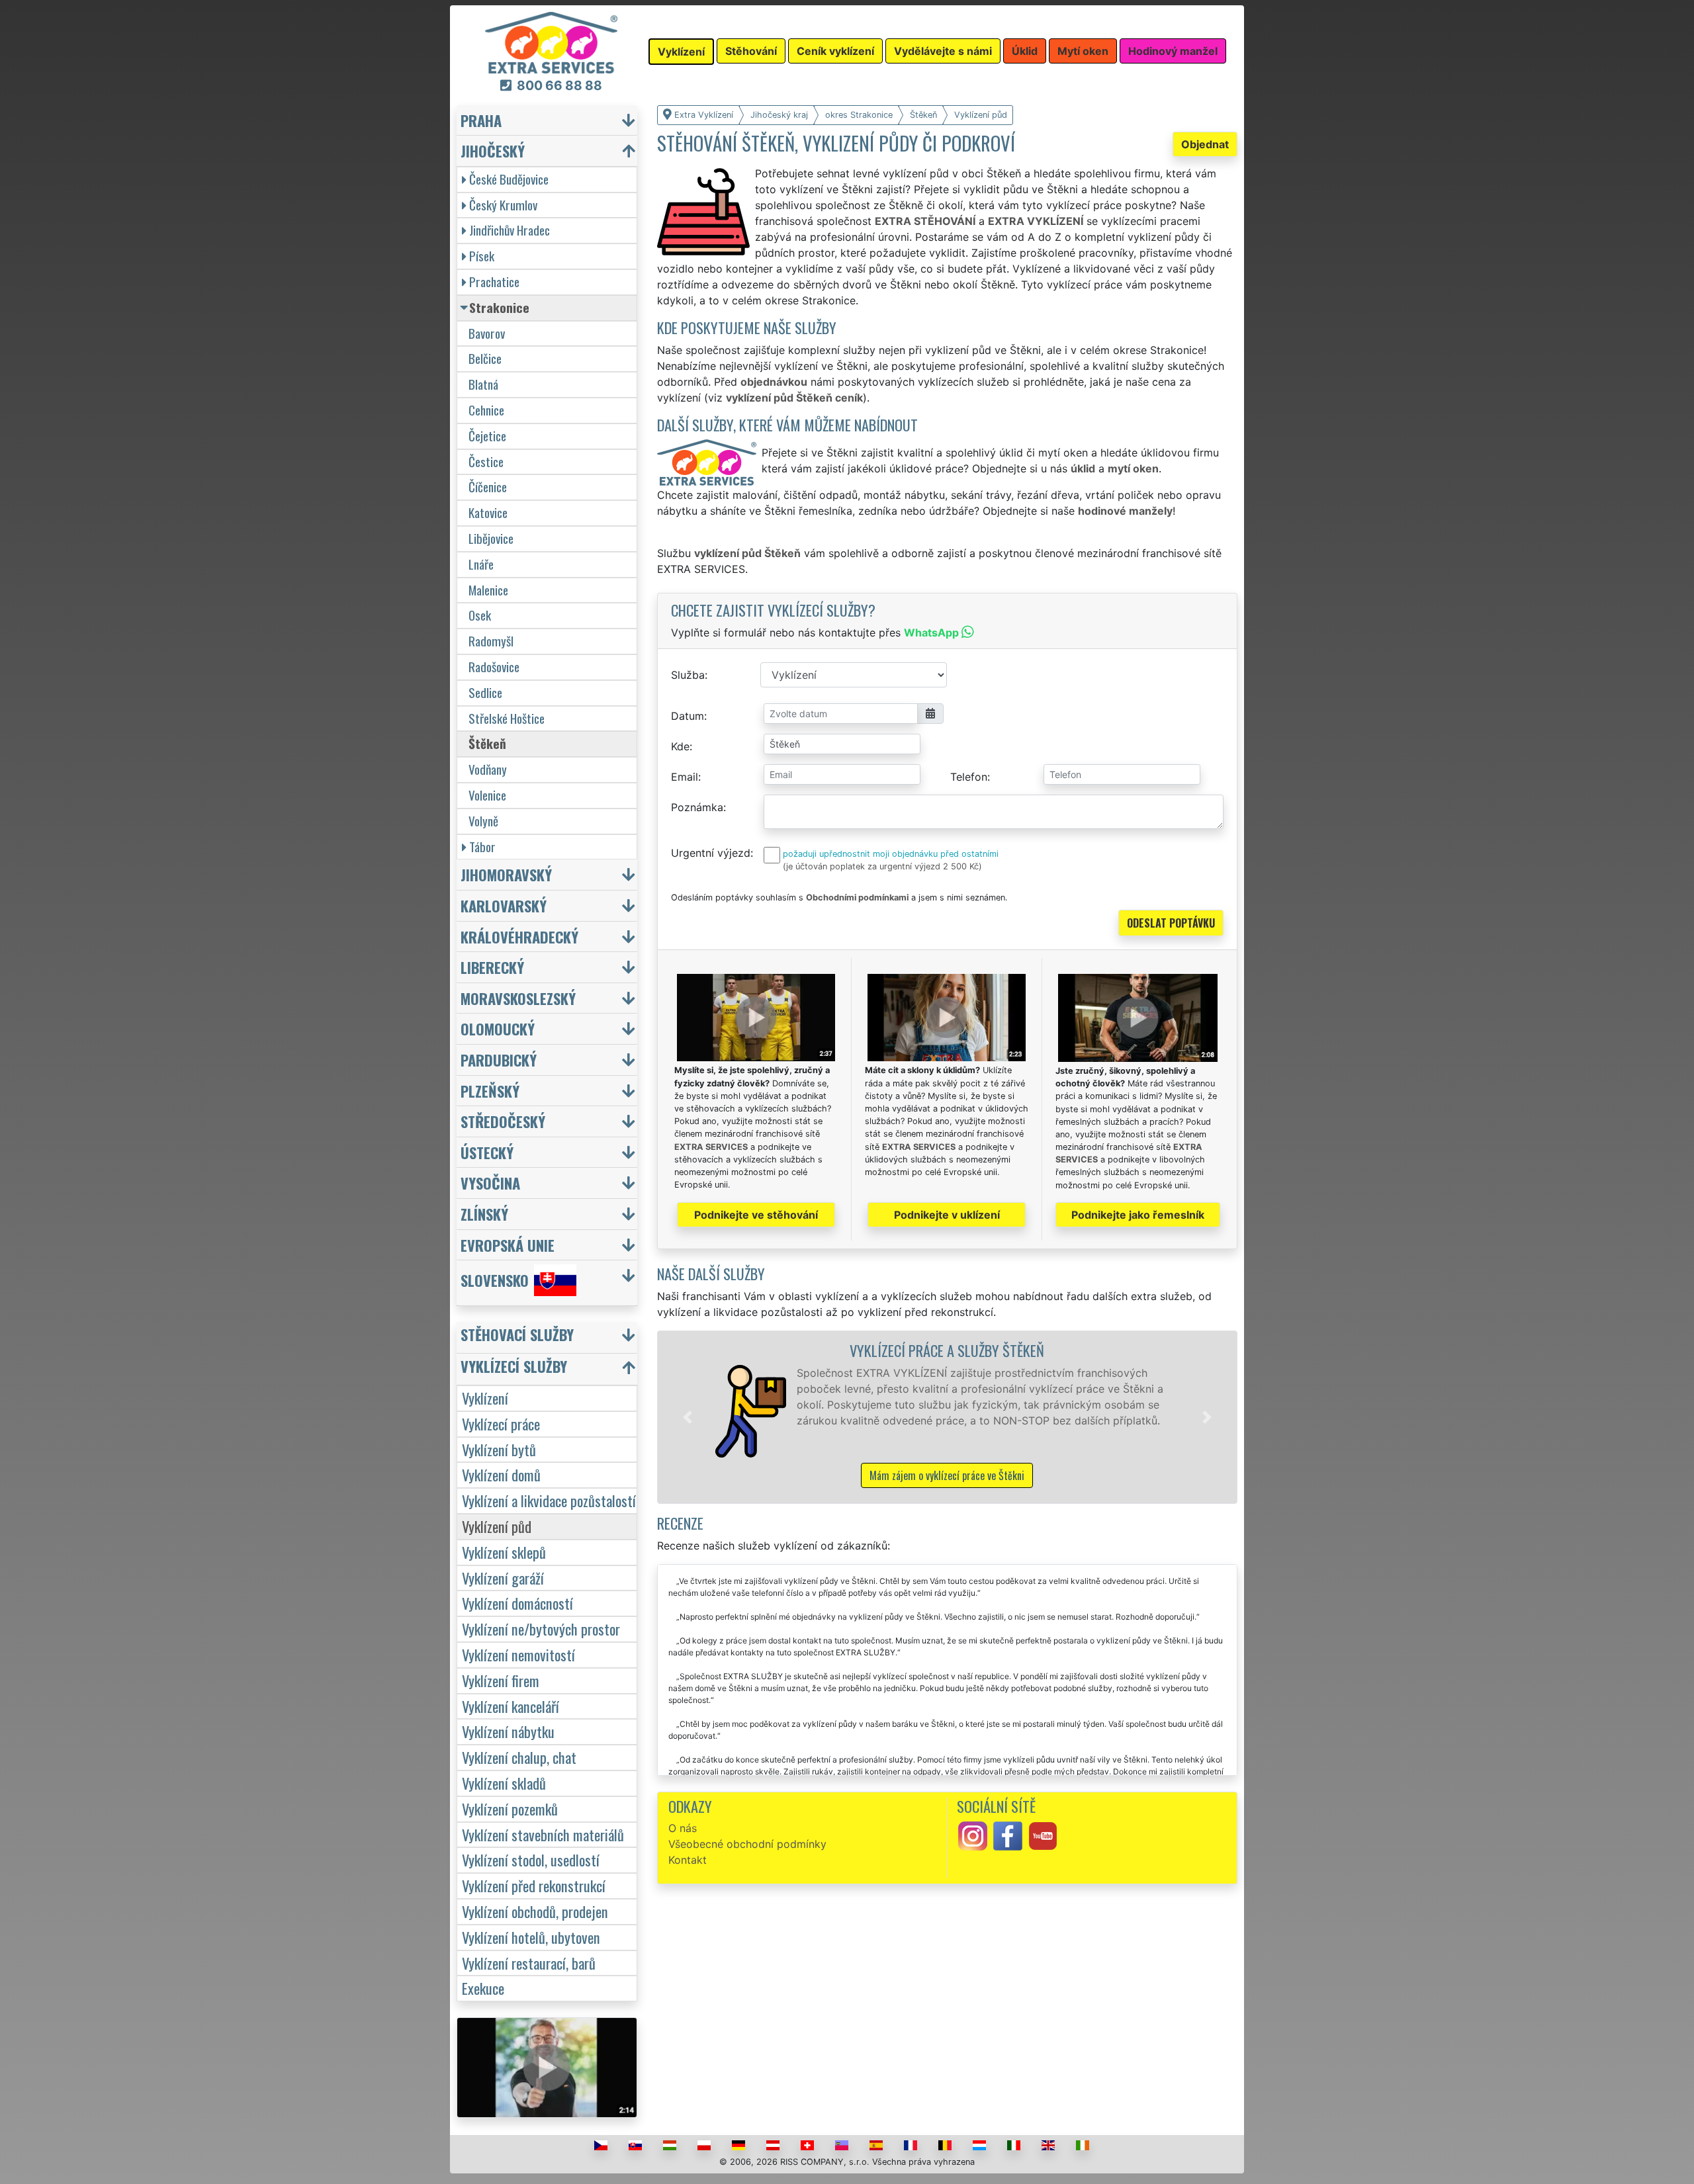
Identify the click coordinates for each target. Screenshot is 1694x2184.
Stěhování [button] (751, 51)
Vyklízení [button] (681, 52)
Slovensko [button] (495, 1281)
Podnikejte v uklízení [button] (947, 1215)
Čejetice (487, 436)
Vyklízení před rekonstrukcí (534, 1885)
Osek (480, 615)
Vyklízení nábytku (508, 1731)
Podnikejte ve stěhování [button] (756, 1215)
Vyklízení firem (501, 1680)
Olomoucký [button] (498, 1028)
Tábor (482, 847)
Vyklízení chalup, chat (519, 1757)
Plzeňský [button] (490, 1091)
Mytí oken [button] (1083, 51)
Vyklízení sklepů (504, 1552)
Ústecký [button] (487, 1152)
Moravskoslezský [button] (518, 998)
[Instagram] (973, 1835)
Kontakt (688, 1860)
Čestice (486, 461)
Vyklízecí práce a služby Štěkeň (947, 1350)
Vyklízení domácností (517, 1603)
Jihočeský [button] (493, 151)
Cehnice (486, 410)
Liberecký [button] (492, 967)
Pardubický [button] (499, 1060)
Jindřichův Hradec (510, 230)
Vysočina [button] (490, 1183)
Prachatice (494, 282)
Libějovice (491, 538)
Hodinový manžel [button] (1173, 51)
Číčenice (488, 487)
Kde (680, 746)
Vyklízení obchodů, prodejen (535, 1911)
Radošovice (494, 667)
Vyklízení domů (501, 1474)
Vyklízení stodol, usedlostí (531, 1859)
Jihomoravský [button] (506, 874)
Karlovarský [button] (504, 905)
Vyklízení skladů (504, 1783)
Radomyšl (491, 641)
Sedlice (485, 692)
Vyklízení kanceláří (511, 1706)
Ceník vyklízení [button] (835, 51)
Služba (688, 675)
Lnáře (481, 564)
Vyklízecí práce (501, 1423)
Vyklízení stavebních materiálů (543, 1834)
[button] (688, 1417)
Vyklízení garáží (503, 1578)
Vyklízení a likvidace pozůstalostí (549, 1500)
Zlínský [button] (484, 1214)
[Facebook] (1008, 1835)
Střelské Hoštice (507, 718)
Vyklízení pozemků (510, 1809)
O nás (683, 1828)
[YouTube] (1043, 1835)
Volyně (483, 821)
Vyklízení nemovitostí (518, 1654)
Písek (482, 256)
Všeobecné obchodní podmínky (747, 1844)
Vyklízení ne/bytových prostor (541, 1629)
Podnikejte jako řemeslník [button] (1138, 1215)
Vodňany (488, 769)
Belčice (485, 358)
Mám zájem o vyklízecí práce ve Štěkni (947, 1475)
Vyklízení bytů (499, 1449)
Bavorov (487, 333)
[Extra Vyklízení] (551, 42)
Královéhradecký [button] (519, 937)
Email (685, 777)
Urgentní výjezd (711, 853)
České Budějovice (509, 179)
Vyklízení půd (497, 1526)
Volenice (487, 795)
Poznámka (697, 807)
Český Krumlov (503, 205)
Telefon (969, 777)
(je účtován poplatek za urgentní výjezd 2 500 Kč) (882, 866)
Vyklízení (485, 1398)
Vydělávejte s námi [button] (943, 51)
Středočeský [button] (503, 1121)
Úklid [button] (1025, 51)
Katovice (488, 512)
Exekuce (483, 1988)
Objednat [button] (1205, 144)
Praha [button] (481, 120)
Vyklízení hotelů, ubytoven (531, 1937)
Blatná (483, 384)
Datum (688, 716)
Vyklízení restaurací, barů (529, 1963)
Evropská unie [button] (508, 1245)
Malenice (488, 590)
